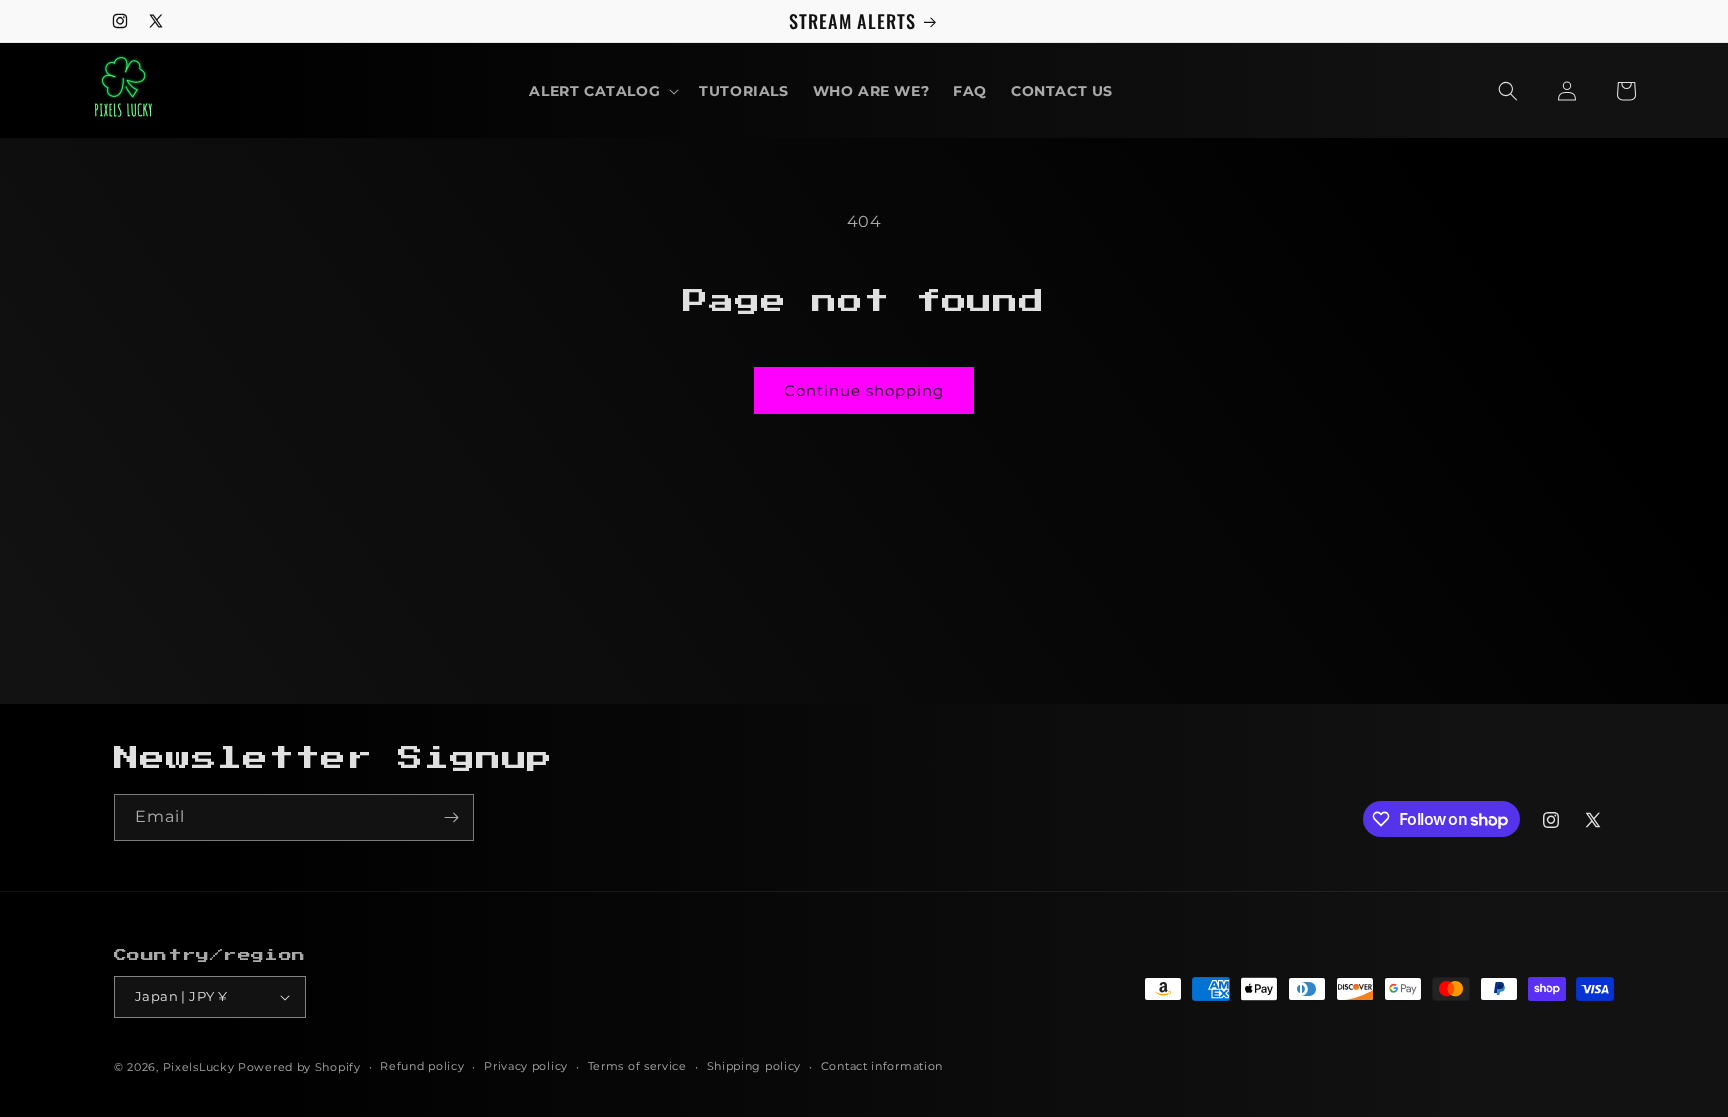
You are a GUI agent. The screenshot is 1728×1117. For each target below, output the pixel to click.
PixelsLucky (199, 1067)
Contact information (882, 1066)
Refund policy (422, 1066)
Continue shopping (864, 390)
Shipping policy (754, 1066)
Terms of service (637, 1066)
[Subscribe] (451, 817)
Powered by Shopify (299, 1067)
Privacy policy (526, 1066)
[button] (602, 91)
